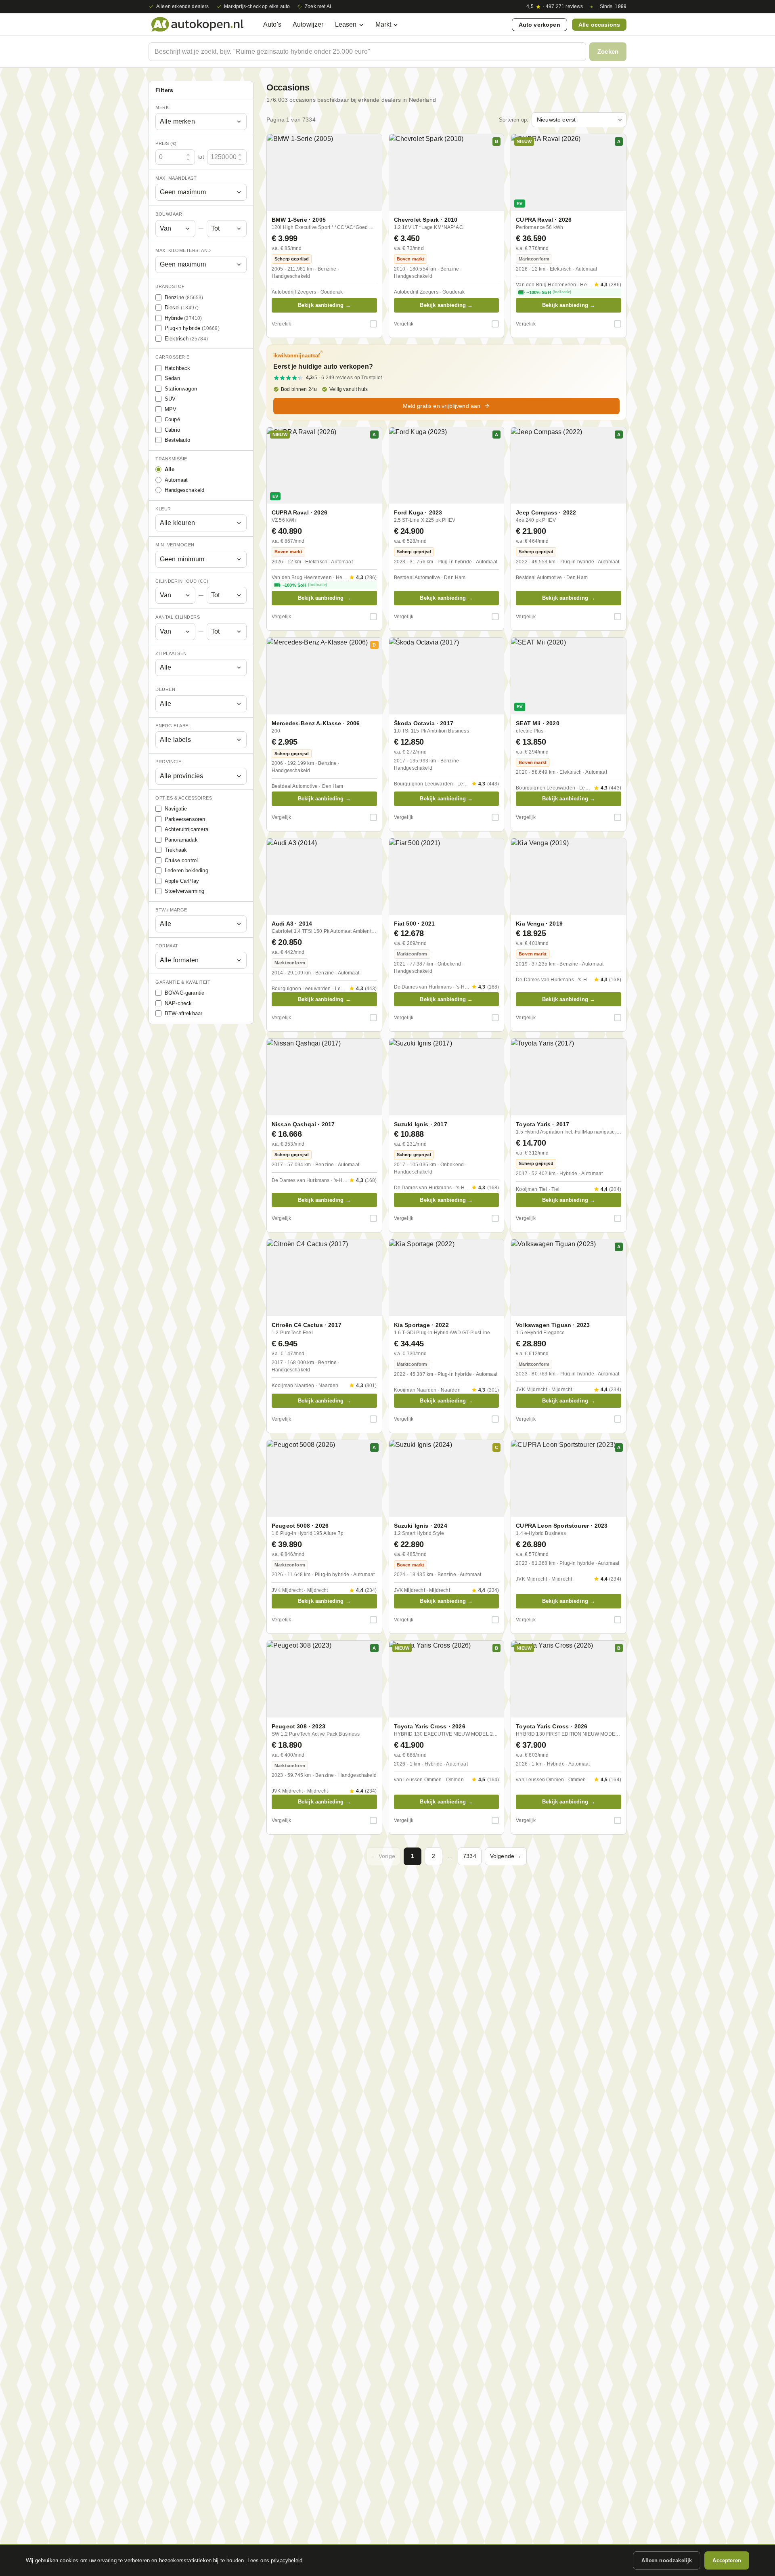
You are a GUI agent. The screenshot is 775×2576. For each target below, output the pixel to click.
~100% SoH (549, 292)
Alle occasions (599, 25)
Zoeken (608, 51)
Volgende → (506, 1856)
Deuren (165, 690)
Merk (162, 107)
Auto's (272, 24)
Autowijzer (308, 24)
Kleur (163, 509)
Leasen (346, 24)
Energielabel (173, 726)
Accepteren (727, 2560)
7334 (470, 1856)
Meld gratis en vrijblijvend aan (442, 406)
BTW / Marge (171, 910)
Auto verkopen (539, 25)
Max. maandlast (176, 178)
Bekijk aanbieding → (324, 305)
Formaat (167, 946)
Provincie (169, 762)
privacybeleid (287, 2560)
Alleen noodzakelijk (667, 2560)
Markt (383, 24)
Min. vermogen (175, 545)
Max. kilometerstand (183, 250)
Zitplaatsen (171, 653)
